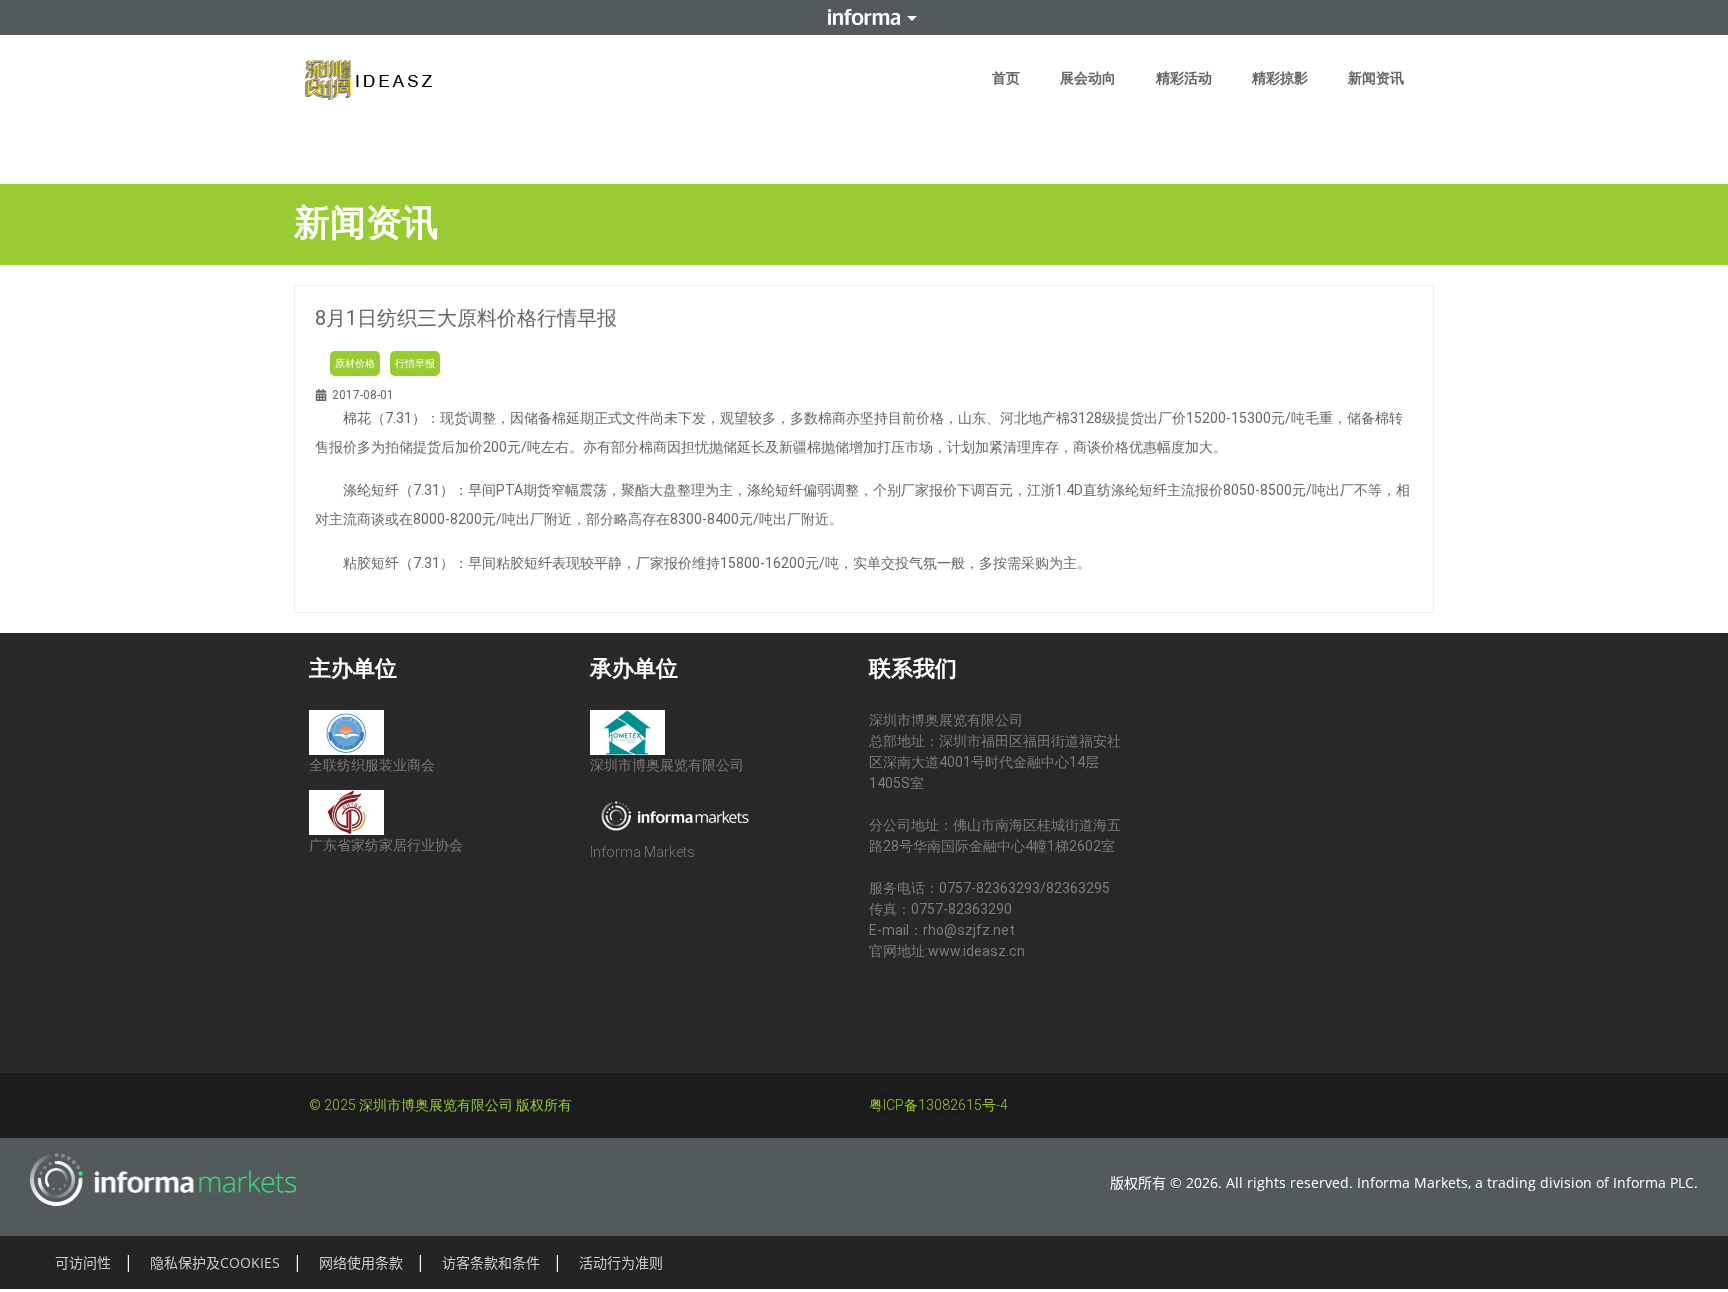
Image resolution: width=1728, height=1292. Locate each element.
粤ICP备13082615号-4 (938, 1105)
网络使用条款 (361, 1262)
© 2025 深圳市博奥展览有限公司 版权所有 (440, 1105)
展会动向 (1088, 78)
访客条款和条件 (491, 1262)
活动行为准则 (621, 1262)
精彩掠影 (1280, 78)
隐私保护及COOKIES (215, 1262)
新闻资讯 (1376, 78)
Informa (864, 17)
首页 (1006, 78)
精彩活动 (1184, 78)
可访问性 (83, 1262)
